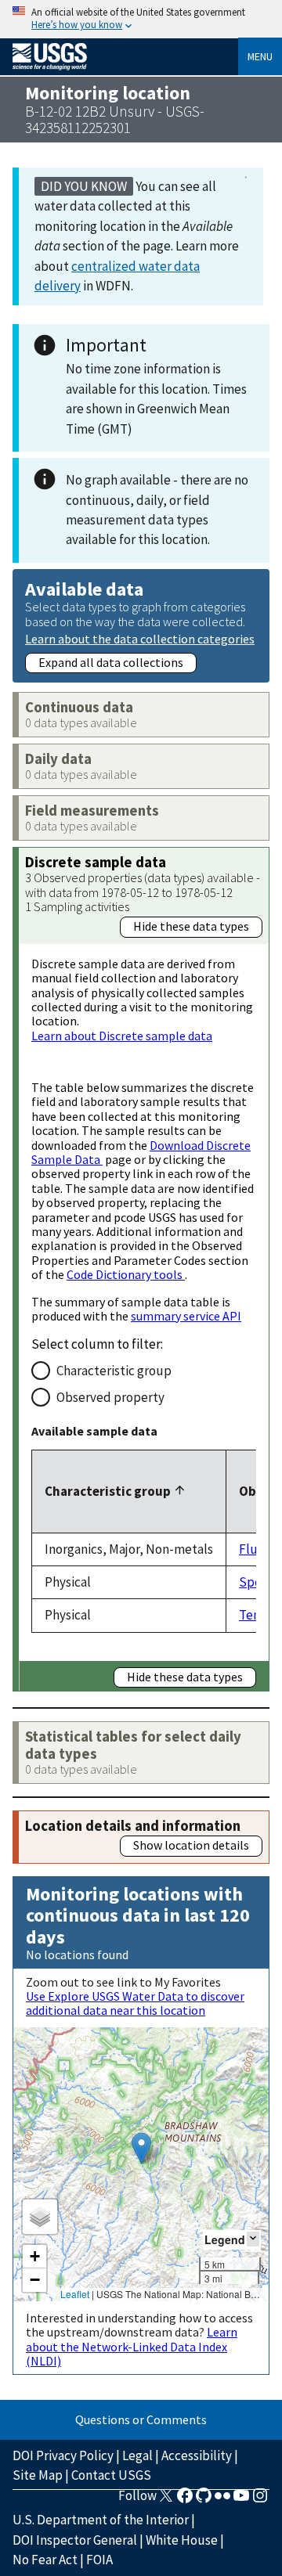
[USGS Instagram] (260, 2500)
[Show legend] (253, 2239)
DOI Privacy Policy (63, 2455)
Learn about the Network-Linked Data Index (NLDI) (132, 2346)
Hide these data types (191, 926)
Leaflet (75, 2294)
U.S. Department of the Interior (101, 2520)
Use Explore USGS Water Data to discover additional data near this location (135, 2003)
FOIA (99, 2560)
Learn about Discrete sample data (122, 1036)
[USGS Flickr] (222, 2500)
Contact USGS (111, 2475)
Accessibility (197, 2455)
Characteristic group (114, 1371)
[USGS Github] (204, 2500)
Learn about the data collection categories (140, 638)
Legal (137, 2455)
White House (182, 2540)
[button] (141, 2148)
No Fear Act (45, 2560)
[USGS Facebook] (185, 2500)
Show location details (191, 1845)
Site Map (38, 2475)
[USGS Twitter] (166, 2500)
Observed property (110, 1397)
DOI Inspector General (75, 2540)
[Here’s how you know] (141, 19)
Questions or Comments (141, 2419)
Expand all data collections (111, 662)
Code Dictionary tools (126, 1274)
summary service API (186, 1316)
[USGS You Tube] (241, 2500)
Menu (260, 56)
